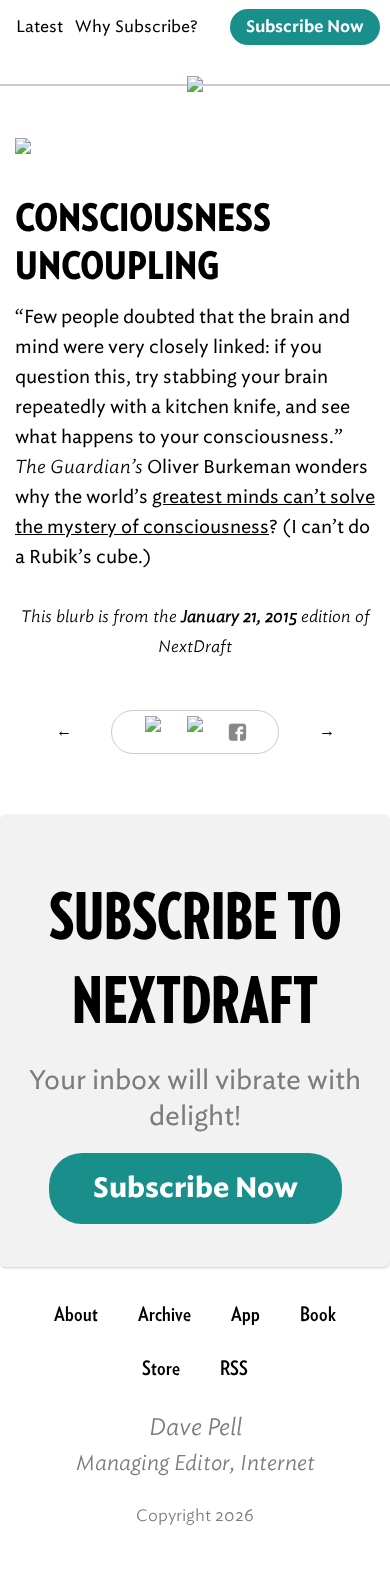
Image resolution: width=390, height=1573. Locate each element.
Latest (39, 26)
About (76, 1314)
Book (318, 1314)
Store (161, 1368)
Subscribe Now (305, 27)
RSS (234, 1368)
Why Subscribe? (136, 26)
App (245, 1314)
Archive (164, 1314)
